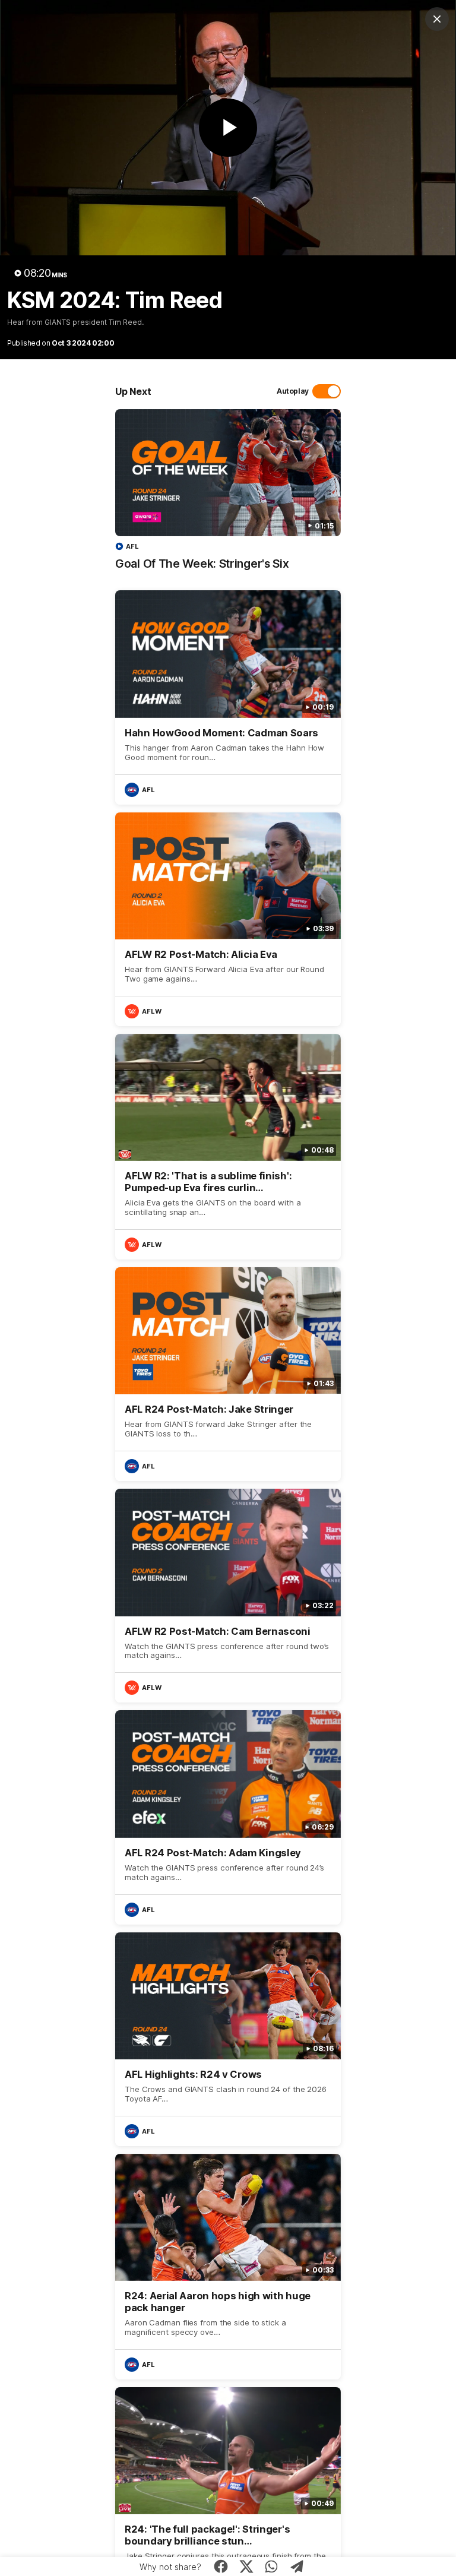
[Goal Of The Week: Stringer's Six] (228, 496)
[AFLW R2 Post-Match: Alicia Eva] (228, 919)
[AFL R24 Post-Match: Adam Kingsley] (228, 1817)
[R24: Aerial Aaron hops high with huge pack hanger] (228, 2267)
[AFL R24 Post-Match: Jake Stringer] (228, 1374)
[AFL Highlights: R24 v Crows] (228, 2039)
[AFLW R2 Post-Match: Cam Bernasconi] (228, 1596)
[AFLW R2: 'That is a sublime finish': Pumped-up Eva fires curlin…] (228, 1147)
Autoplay (293, 391)
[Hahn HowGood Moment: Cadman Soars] (228, 697)
